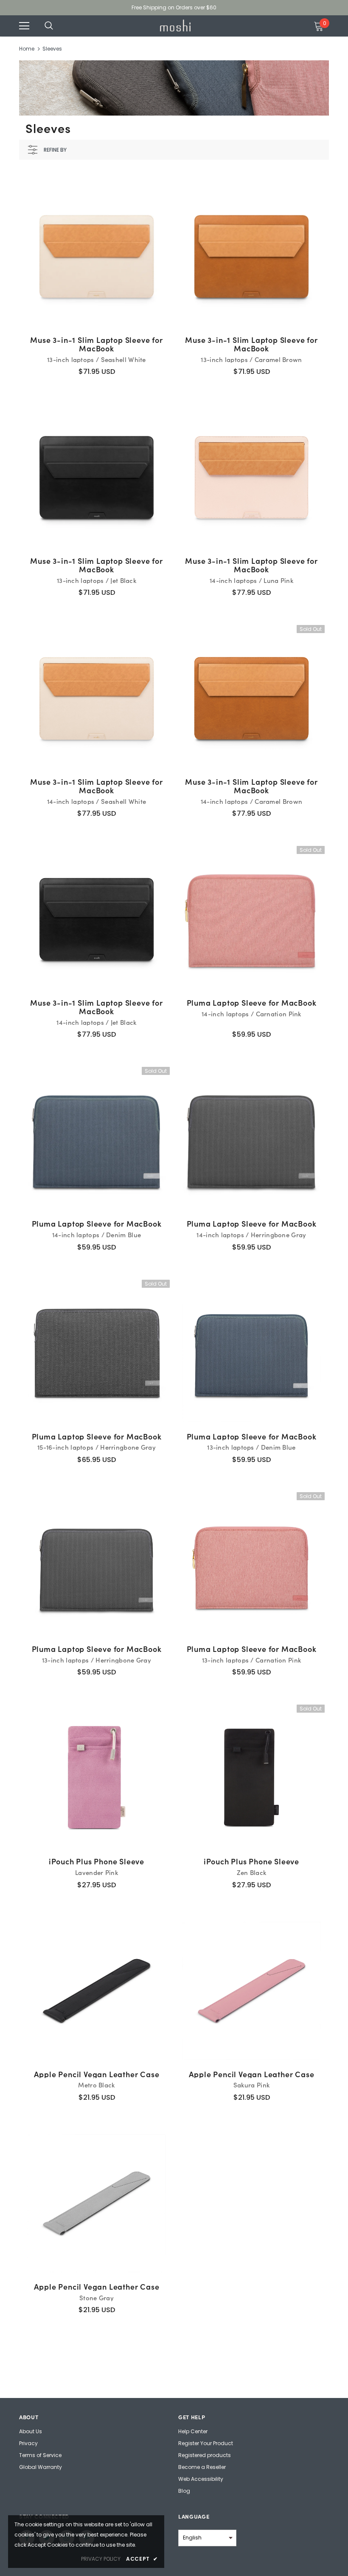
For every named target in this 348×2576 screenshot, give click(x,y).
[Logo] (175, 25)
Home (27, 49)
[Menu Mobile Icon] (24, 26)
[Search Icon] (57, 26)
